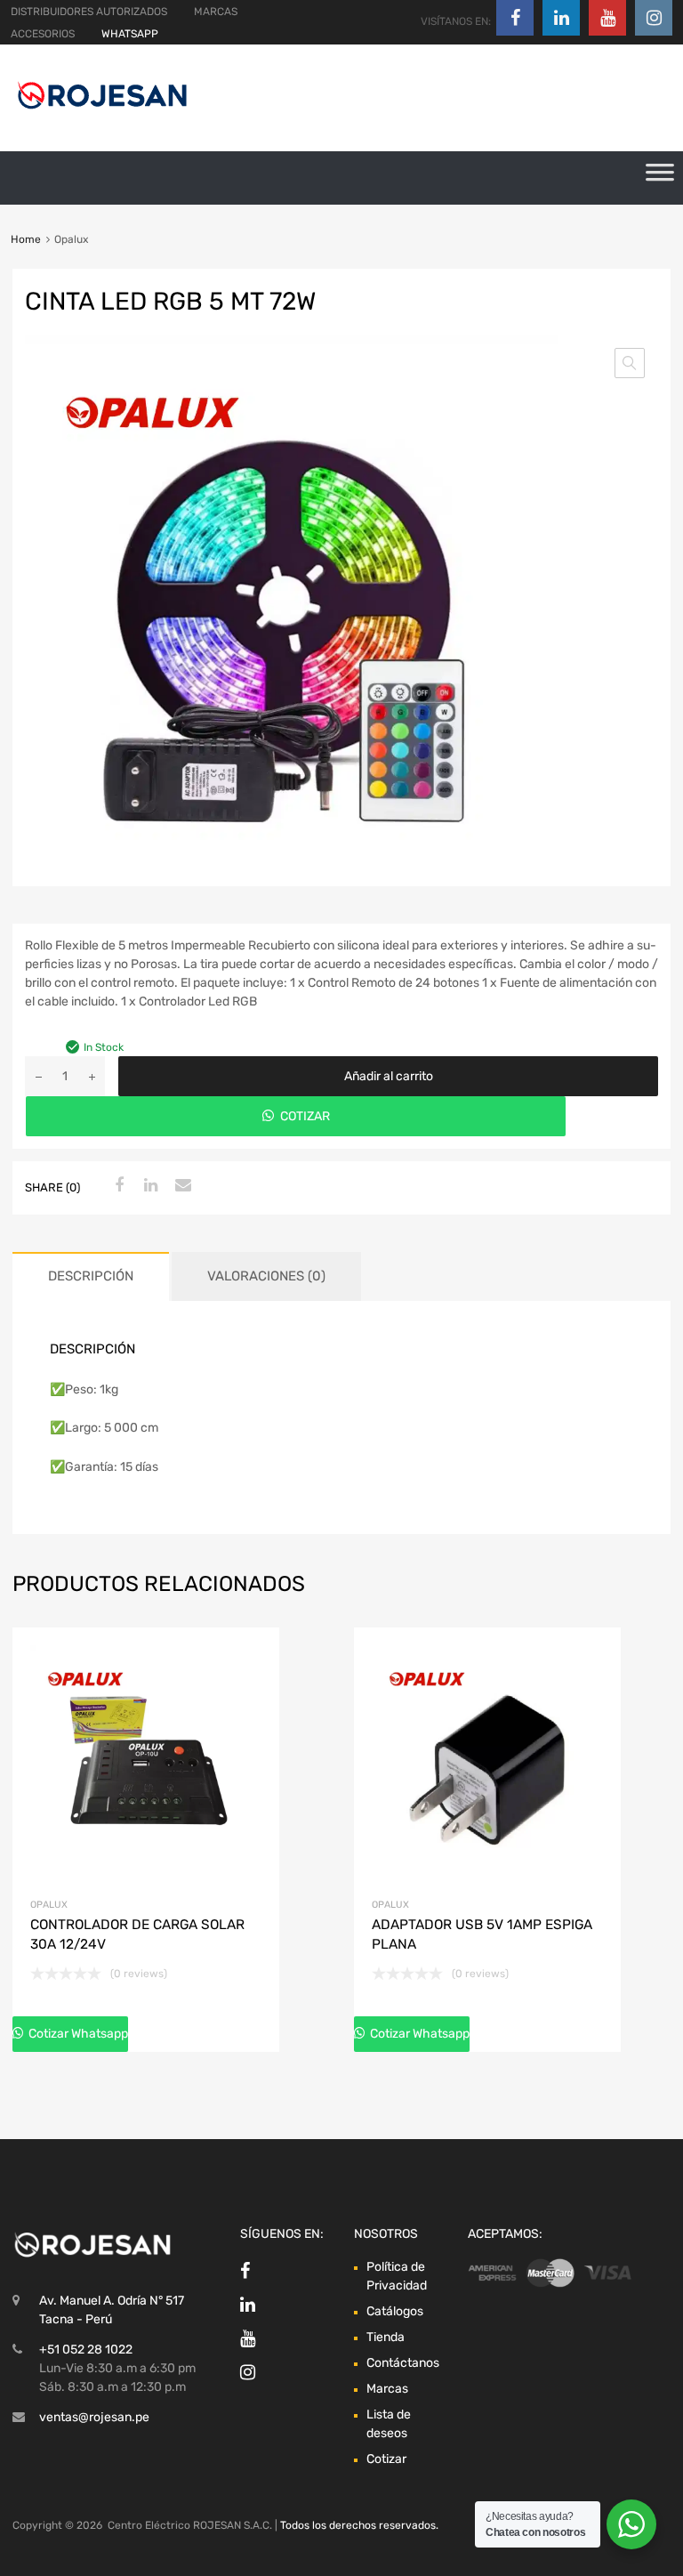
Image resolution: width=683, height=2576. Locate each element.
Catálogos (395, 2311)
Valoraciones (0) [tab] (266, 1276)
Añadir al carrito (389, 1076)
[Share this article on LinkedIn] (149, 1186)
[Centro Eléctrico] (102, 112)
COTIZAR (305, 1116)
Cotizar (386, 2459)
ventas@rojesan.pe (94, 2417)
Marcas (387, 2389)
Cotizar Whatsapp (77, 2034)
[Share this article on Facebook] (117, 1186)
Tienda (386, 2337)
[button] (630, 363)
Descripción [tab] (91, 1276)
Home (26, 239)
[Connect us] (515, 18)
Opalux (49, 1905)
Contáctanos (403, 2363)
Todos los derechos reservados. (359, 2525)
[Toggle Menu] (660, 178)
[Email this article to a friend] (181, 1186)
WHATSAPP (130, 34)
